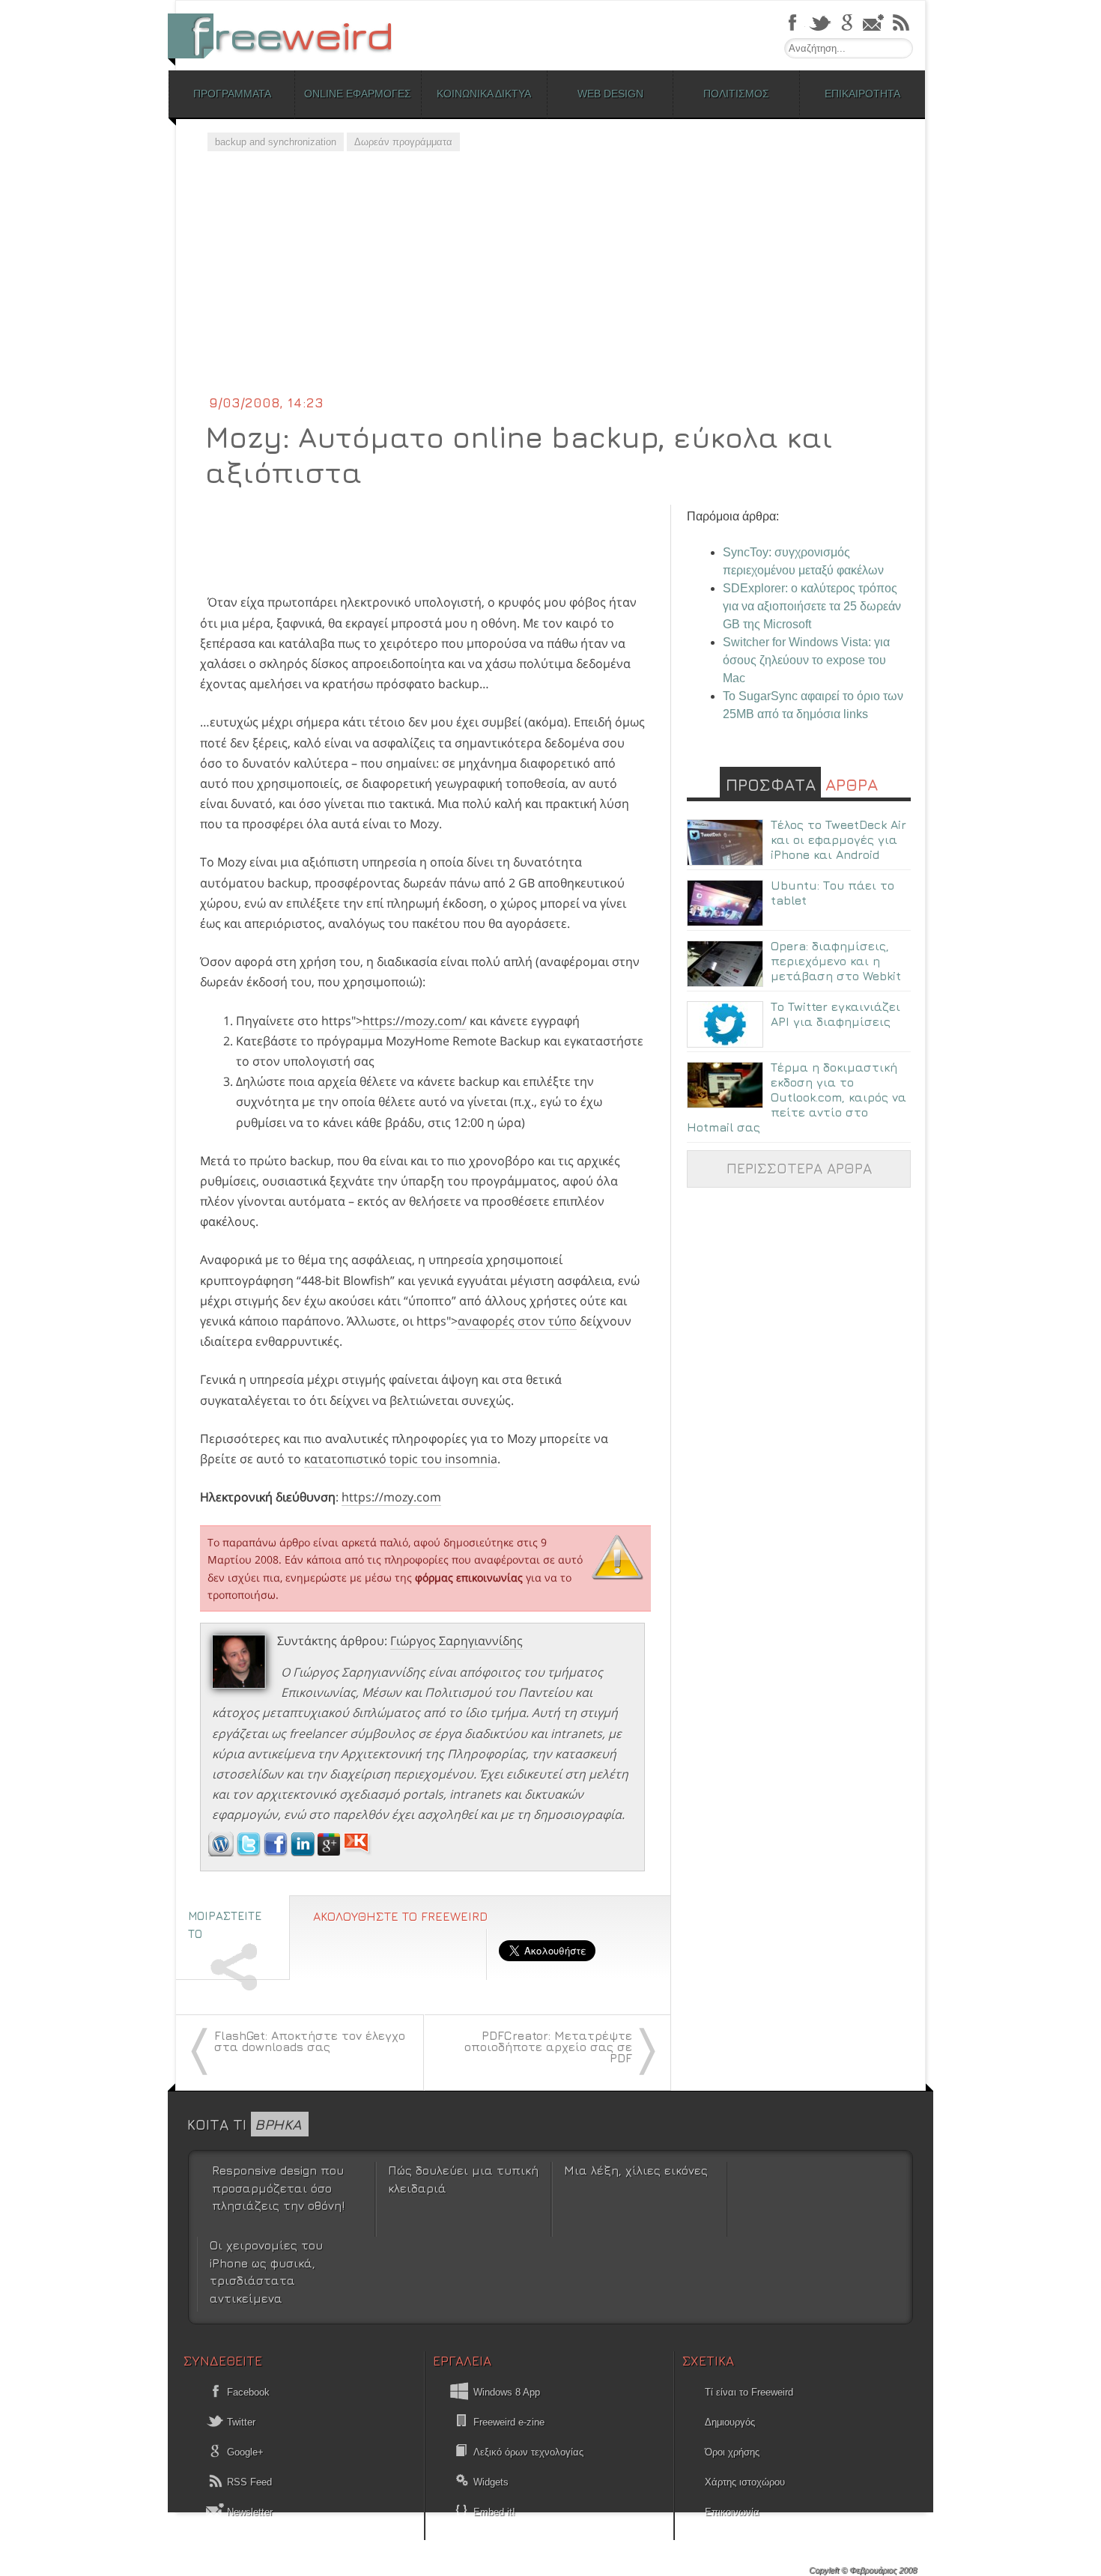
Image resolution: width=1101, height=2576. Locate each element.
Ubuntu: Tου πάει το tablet (832, 893)
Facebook (247, 2392)
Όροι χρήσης (732, 2452)
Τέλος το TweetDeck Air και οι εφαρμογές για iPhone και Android (838, 839)
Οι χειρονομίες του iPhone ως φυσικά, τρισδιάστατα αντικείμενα (266, 2271)
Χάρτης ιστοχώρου (745, 2482)
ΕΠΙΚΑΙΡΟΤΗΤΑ (862, 94)
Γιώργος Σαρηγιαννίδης (457, 1641)
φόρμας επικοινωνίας (469, 1577)
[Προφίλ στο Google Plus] (330, 1852)
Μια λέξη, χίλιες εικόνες (636, 2170)
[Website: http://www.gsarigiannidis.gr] (221, 1852)
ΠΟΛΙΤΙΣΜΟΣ (736, 94)
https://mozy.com (391, 1497)
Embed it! (494, 2512)
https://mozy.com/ (415, 1021)
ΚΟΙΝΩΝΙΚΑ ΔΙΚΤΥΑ (484, 94)
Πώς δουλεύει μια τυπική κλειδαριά (463, 2179)
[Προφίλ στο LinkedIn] (304, 1852)
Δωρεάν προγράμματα (403, 142)
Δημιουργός (730, 2422)
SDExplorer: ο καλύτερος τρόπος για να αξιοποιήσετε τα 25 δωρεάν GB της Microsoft (812, 606)
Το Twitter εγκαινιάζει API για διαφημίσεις (835, 1014)
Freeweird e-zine (509, 2422)
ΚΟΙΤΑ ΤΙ (244, 2124)
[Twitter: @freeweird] (250, 1852)
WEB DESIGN (610, 94)
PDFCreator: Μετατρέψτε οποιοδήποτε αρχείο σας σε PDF (548, 2047)
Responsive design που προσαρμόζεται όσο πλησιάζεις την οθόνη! (278, 2188)
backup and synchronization (276, 142)
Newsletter (248, 2512)
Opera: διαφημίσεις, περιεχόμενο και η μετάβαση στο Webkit (836, 961)
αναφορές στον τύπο (517, 1321)
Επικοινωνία (732, 2512)
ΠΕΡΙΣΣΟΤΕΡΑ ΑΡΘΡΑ (799, 1168)
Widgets (491, 2482)
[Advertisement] (550, 281)
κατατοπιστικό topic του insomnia (401, 1459)
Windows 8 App (507, 2392)
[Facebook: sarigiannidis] (277, 1852)
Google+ (244, 2452)
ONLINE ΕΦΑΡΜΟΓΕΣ (358, 94)
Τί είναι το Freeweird (749, 2392)
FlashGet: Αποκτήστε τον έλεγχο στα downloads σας (310, 2041)
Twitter (240, 2422)
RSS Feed (248, 2482)
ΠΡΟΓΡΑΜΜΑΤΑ (232, 94)
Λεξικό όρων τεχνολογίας (528, 2452)
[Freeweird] (288, 36)
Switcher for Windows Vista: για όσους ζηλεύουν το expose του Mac (806, 660)
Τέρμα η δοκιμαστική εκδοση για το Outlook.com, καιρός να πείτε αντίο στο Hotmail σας (797, 1097)
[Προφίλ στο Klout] (358, 1852)
